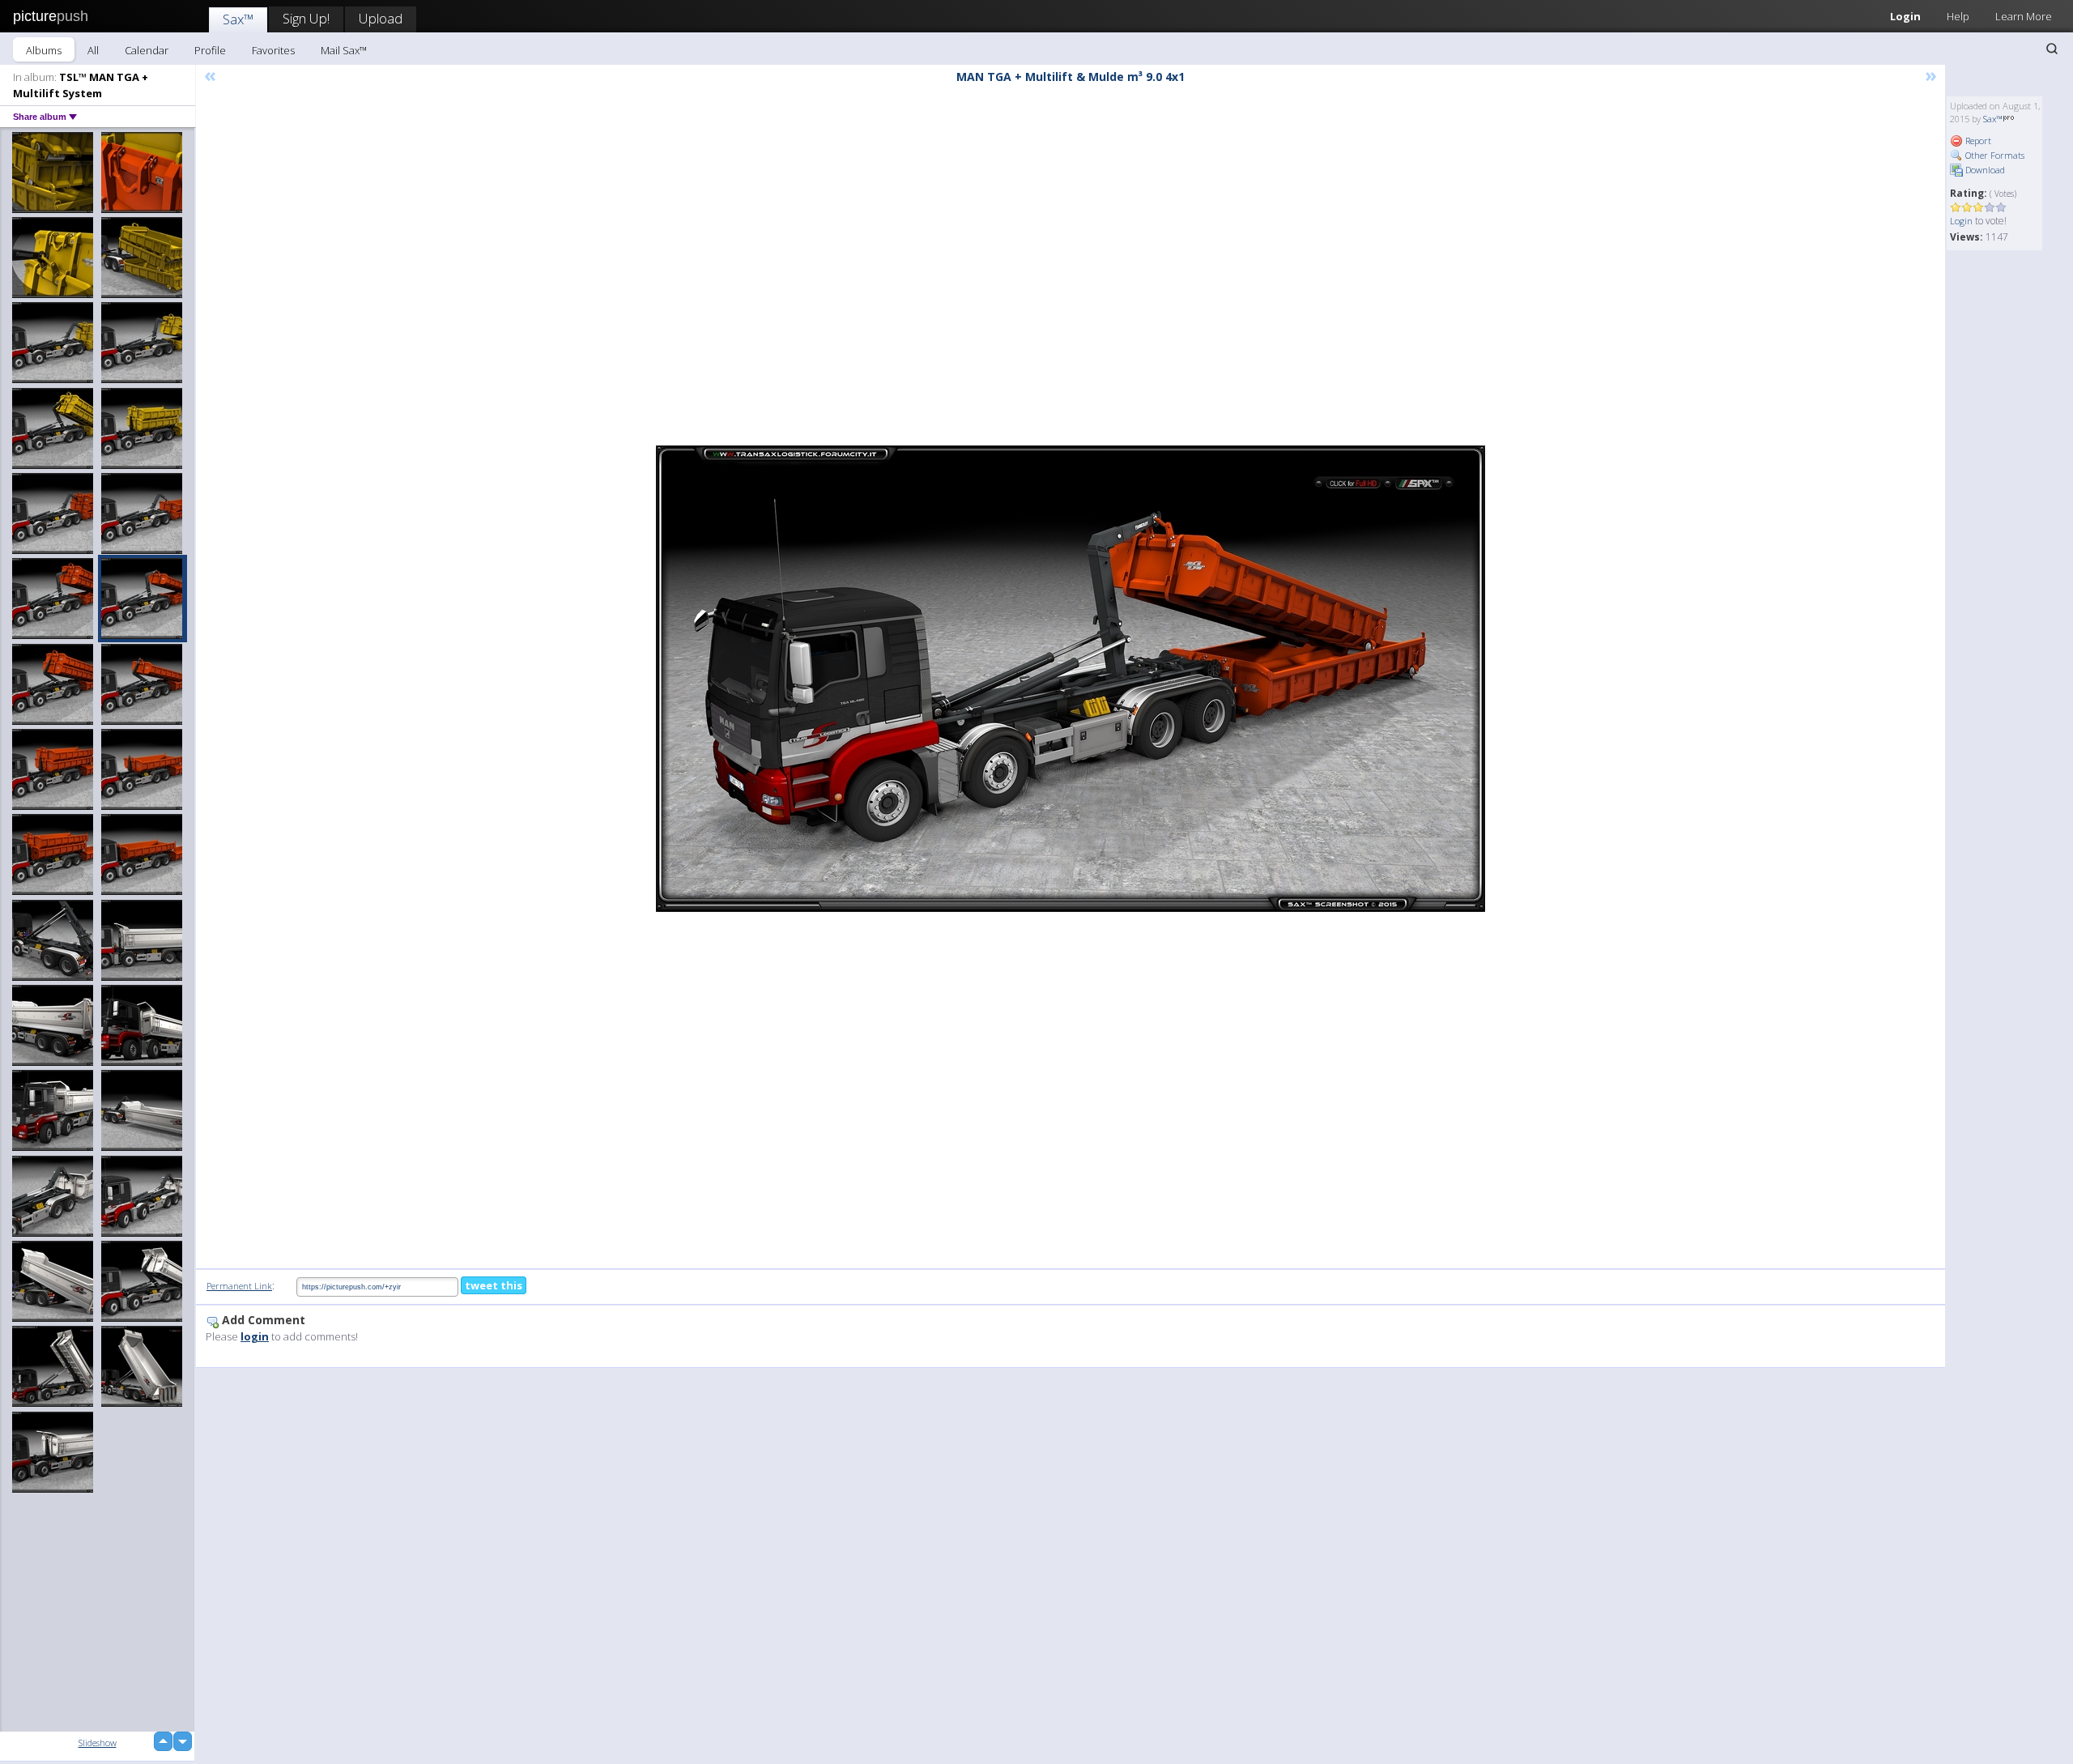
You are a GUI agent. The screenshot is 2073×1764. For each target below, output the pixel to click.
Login (1905, 16)
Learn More (2024, 16)
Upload (381, 18)
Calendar (147, 50)
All (93, 50)
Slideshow (98, 1743)
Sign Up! (306, 18)
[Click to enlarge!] (1071, 679)
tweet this (494, 1285)
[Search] (2052, 49)
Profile (210, 50)
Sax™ (238, 19)
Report (1977, 141)
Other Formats (1994, 155)
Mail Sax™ (344, 50)
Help (1958, 16)
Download (1984, 170)
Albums (44, 50)
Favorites (273, 50)
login (255, 1336)
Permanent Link (239, 1286)
